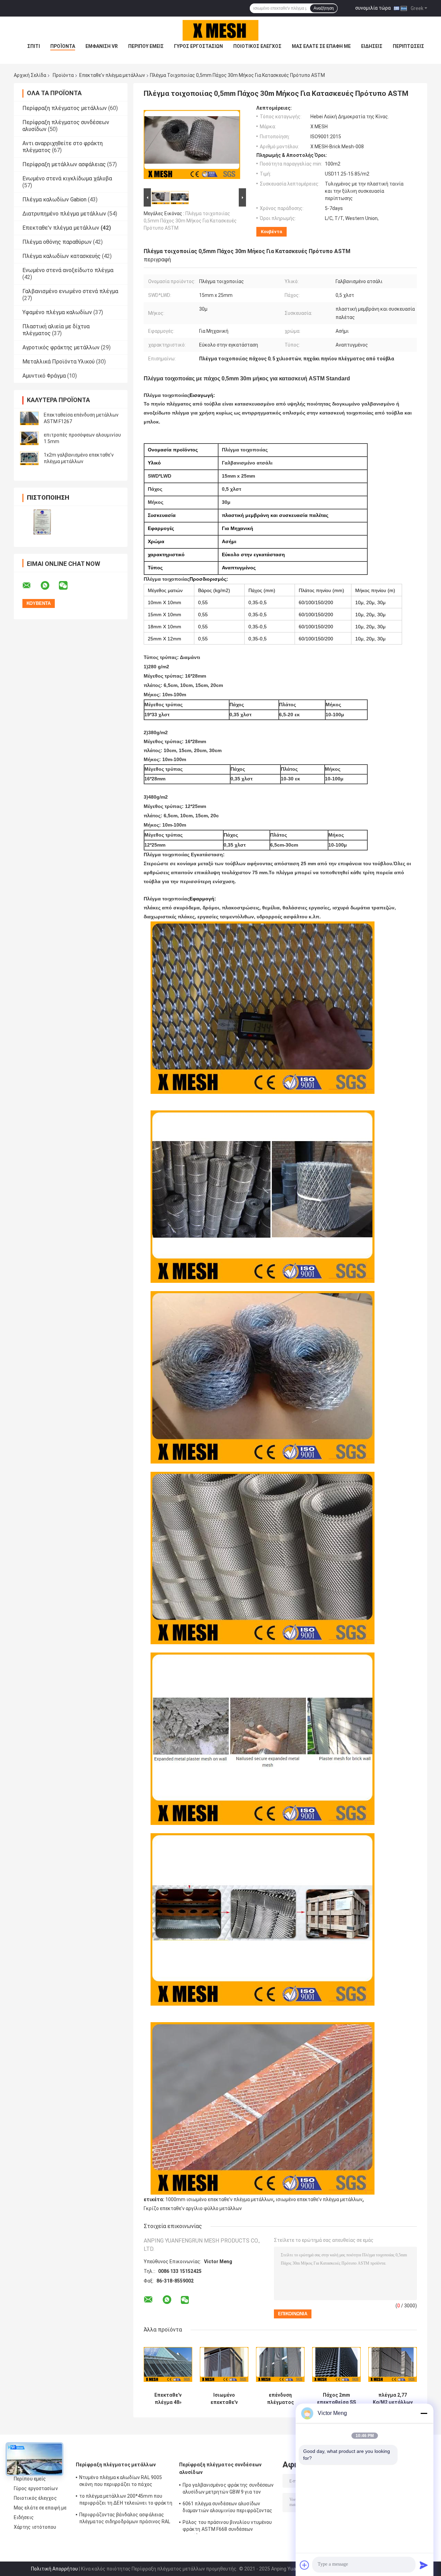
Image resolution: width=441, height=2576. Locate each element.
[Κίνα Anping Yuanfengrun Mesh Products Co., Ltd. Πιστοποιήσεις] (42, 522)
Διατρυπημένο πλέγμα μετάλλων (64, 214)
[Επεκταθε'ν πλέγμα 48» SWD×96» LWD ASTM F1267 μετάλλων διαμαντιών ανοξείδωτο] (168, 2364)
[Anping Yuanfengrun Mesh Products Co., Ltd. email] (31, 586)
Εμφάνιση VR (102, 46)
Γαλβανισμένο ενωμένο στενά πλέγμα (70, 291)
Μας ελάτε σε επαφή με (321, 46)
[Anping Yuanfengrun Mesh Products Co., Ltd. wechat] (68, 586)
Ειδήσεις (372, 46)
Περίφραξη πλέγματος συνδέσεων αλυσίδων (220, 2468)
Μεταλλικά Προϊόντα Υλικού (59, 362)
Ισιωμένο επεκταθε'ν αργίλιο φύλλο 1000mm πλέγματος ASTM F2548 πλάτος (224, 2399)
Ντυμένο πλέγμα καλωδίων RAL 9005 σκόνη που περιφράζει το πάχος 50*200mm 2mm (121, 2482)
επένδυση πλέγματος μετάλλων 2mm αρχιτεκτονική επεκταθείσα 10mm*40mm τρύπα (280, 2399)
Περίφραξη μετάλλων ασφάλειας (64, 164)
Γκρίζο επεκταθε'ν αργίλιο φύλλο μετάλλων (193, 2208)
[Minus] (424, 2413)
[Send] (424, 2565)
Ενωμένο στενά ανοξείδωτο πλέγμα (68, 270)
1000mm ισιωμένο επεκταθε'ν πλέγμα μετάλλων (219, 2199)
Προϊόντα (63, 46)
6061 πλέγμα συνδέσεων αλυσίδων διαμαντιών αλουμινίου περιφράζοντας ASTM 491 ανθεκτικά (228, 2508)
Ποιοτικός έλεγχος (257, 46)
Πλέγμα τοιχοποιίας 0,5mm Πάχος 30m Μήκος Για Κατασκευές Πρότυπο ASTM (190, 221)
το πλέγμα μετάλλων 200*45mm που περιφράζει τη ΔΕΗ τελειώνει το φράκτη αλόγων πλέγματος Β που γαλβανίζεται (126, 2500)
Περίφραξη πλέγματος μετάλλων (65, 108)
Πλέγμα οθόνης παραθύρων (57, 242)
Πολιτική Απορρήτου (54, 2569)
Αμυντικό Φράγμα (44, 376)
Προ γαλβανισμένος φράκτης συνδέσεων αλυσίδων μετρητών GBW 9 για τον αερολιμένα (228, 2489)
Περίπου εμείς (146, 46)
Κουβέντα (271, 232)
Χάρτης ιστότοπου (35, 2527)
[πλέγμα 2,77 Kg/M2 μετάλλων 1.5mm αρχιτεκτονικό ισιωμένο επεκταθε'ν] (393, 2364)
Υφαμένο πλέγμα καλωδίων (57, 312)
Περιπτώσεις (408, 46)
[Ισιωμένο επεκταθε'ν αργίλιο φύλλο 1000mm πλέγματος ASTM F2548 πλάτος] (224, 2364)
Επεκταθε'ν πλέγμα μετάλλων (112, 75)
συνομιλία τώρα (373, 8)
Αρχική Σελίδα (30, 75)
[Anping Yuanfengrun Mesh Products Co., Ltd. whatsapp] (49, 586)
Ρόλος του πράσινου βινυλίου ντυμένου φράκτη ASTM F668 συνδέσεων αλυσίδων (227, 2527)
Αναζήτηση (324, 8)
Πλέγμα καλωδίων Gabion (54, 199)
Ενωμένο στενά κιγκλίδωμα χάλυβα (67, 178)
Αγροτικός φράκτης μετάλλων (61, 347)
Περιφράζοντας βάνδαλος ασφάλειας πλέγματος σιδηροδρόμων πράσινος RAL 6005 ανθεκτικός (125, 2519)
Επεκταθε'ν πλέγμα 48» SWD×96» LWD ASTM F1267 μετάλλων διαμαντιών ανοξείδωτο (168, 2399)
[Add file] (305, 2565)
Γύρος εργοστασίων (198, 46)
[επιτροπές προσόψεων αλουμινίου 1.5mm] (29, 438)
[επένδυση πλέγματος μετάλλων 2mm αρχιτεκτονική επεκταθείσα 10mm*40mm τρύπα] (280, 2364)
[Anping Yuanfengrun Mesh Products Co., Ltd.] (220, 30)
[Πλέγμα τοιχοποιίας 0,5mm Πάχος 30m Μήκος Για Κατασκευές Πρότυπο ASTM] (192, 146)
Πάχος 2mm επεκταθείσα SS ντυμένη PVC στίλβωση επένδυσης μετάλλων (336, 2399)
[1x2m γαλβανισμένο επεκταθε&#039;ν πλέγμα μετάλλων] (29, 458)
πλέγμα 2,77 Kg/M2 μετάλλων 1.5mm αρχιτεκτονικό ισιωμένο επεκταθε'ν (393, 2399)
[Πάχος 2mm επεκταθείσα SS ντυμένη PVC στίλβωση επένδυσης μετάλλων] (336, 2364)
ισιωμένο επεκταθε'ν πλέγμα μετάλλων (319, 2199)
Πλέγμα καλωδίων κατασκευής (61, 256)
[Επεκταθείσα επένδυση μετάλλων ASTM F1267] (29, 418)
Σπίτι (34, 46)
